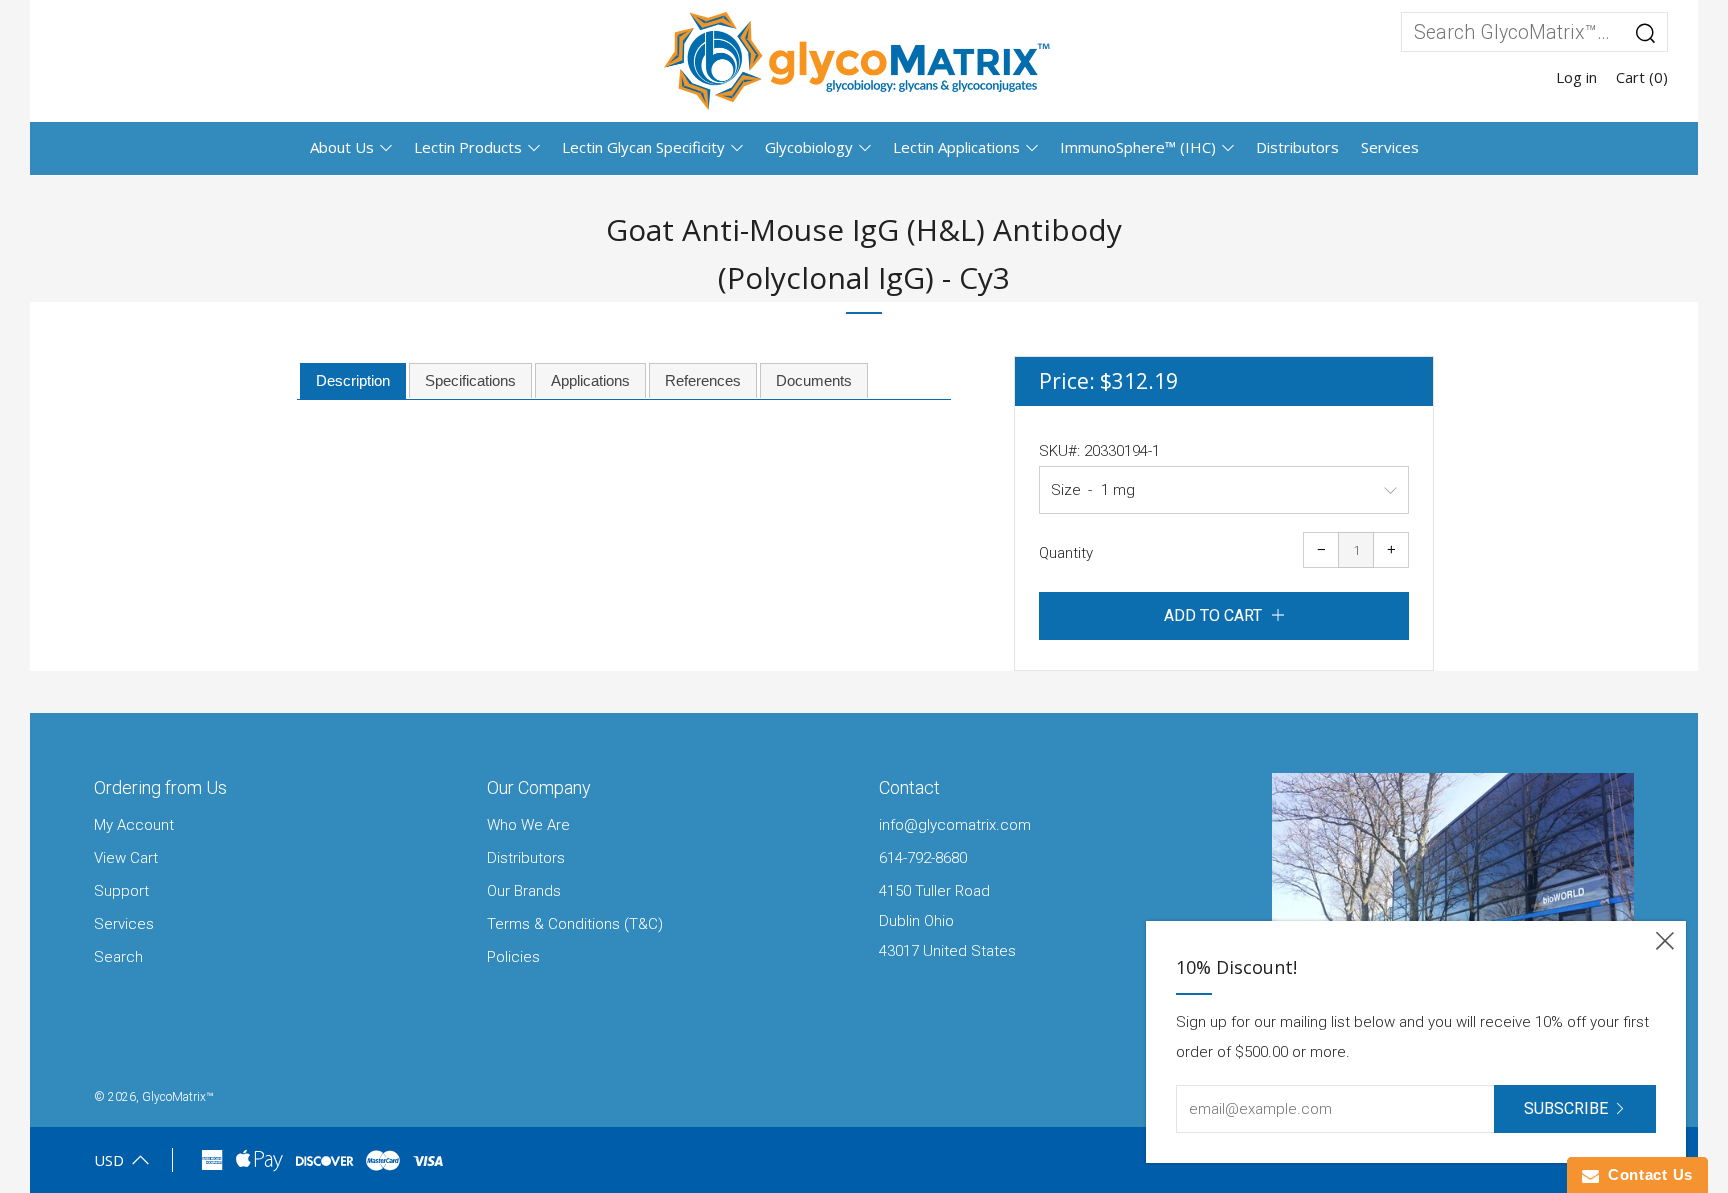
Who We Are (528, 825)
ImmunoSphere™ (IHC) (1138, 147)
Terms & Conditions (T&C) (575, 924)
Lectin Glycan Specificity (643, 147)
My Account (134, 825)
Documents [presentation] (814, 380)
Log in (1576, 77)
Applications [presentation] (590, 380)
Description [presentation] (353, 380)
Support (121, 891)
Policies (513, 957)
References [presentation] (703, 380)
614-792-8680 (923, 858)
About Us (342, 147)
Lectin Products (468, 147)
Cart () (1642, 77)
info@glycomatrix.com (955, 825)
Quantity (1066, 553)
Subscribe (1566, 1108)
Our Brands (524, 891)
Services (1390, 147)
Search (118, 957)
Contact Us (1646, 1174)
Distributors (1297, 147)
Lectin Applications (956, 147)
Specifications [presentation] (470, 380)
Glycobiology (809, 147)
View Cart (126, 858)
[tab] (353, 382)
